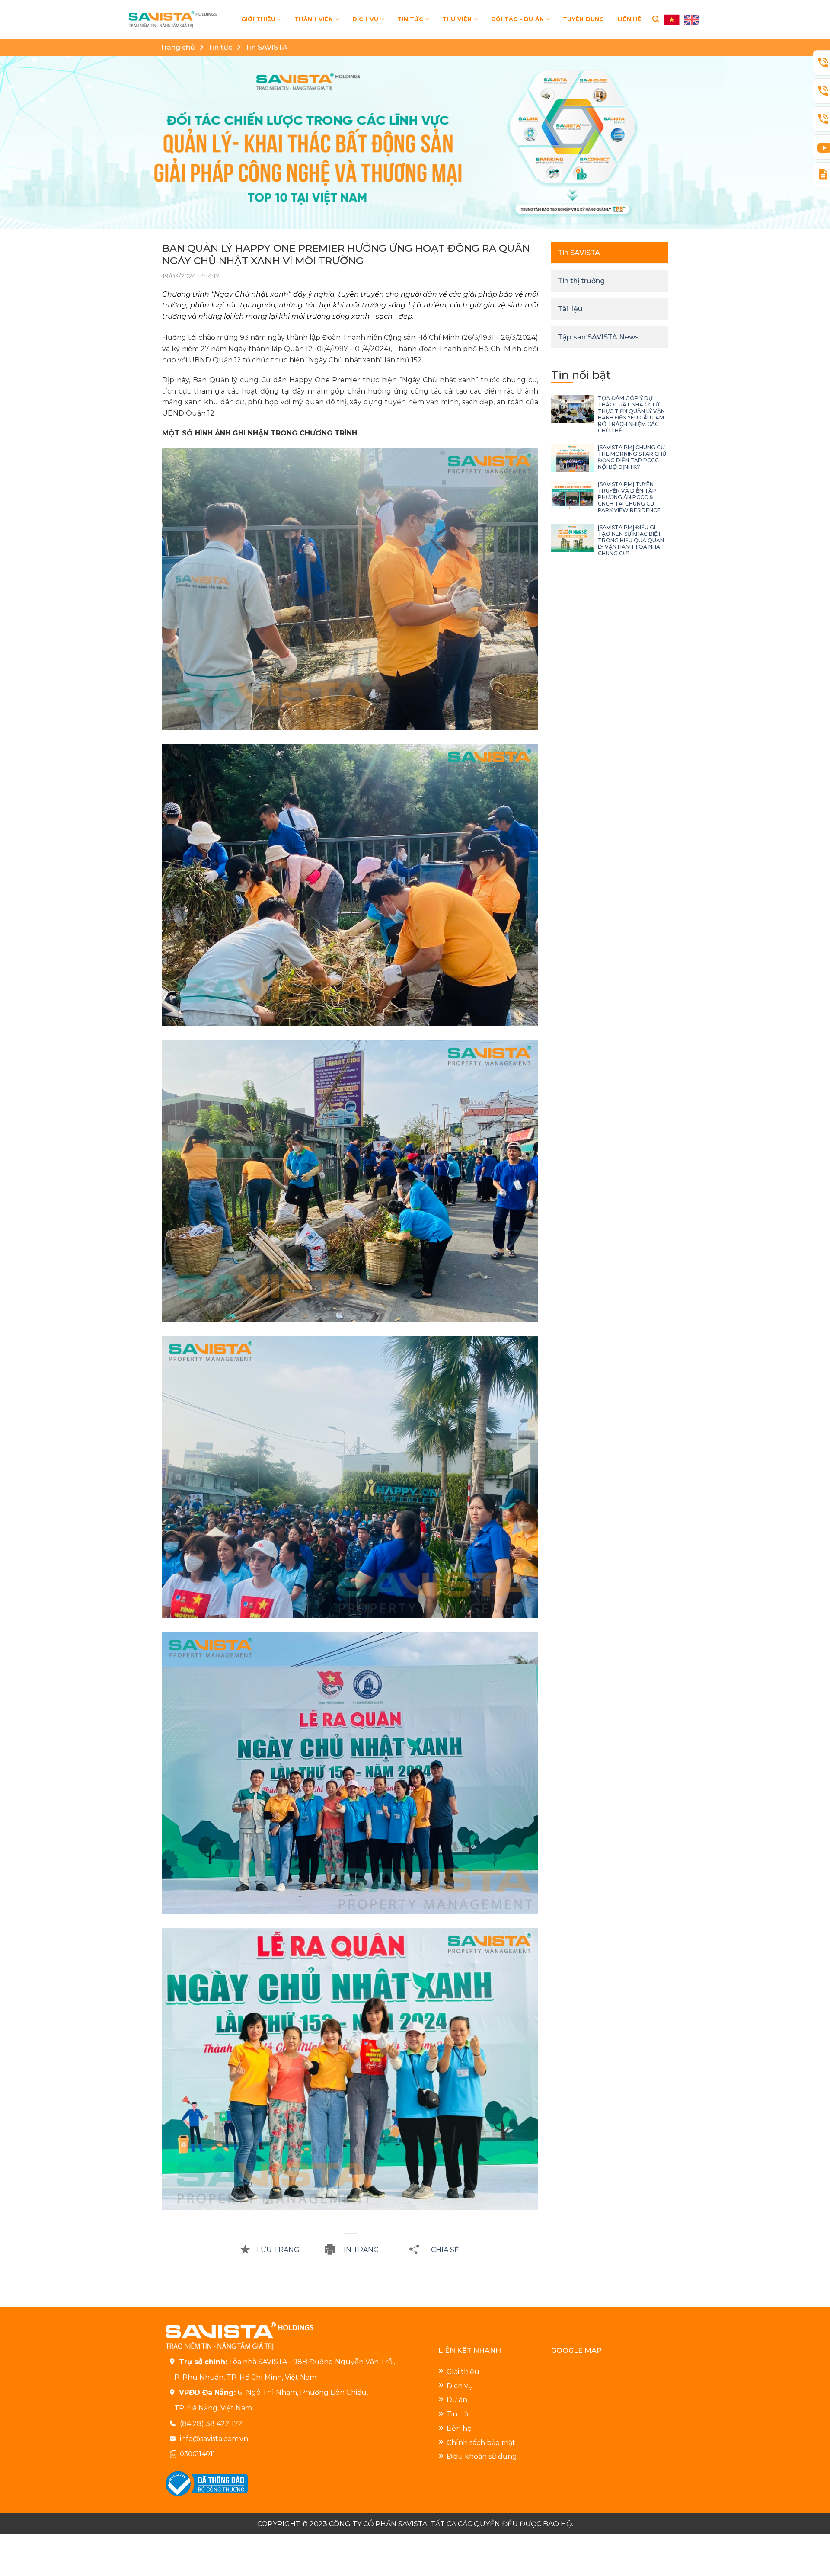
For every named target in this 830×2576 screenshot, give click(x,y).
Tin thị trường (581, 281)
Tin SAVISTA (266, 47)
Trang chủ (177, 47)
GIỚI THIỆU (259, 19)
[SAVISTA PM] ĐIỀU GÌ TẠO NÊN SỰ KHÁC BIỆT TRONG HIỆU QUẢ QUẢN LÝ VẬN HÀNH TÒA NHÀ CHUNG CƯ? (631, 540)
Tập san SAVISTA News (598, 337)
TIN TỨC (410, 19)
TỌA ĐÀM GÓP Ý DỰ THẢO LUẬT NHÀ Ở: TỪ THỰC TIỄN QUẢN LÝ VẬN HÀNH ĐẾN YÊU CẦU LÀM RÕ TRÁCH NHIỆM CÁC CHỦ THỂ (631, 414)
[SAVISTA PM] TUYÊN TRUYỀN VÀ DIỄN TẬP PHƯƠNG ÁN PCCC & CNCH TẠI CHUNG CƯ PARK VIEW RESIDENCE (629, 497)
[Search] (656, 19)
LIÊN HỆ (629, 19)
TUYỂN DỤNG (584, 19)
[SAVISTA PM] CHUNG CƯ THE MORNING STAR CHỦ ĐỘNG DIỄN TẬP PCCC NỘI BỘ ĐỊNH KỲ (632, 457)
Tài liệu (570, 309)
